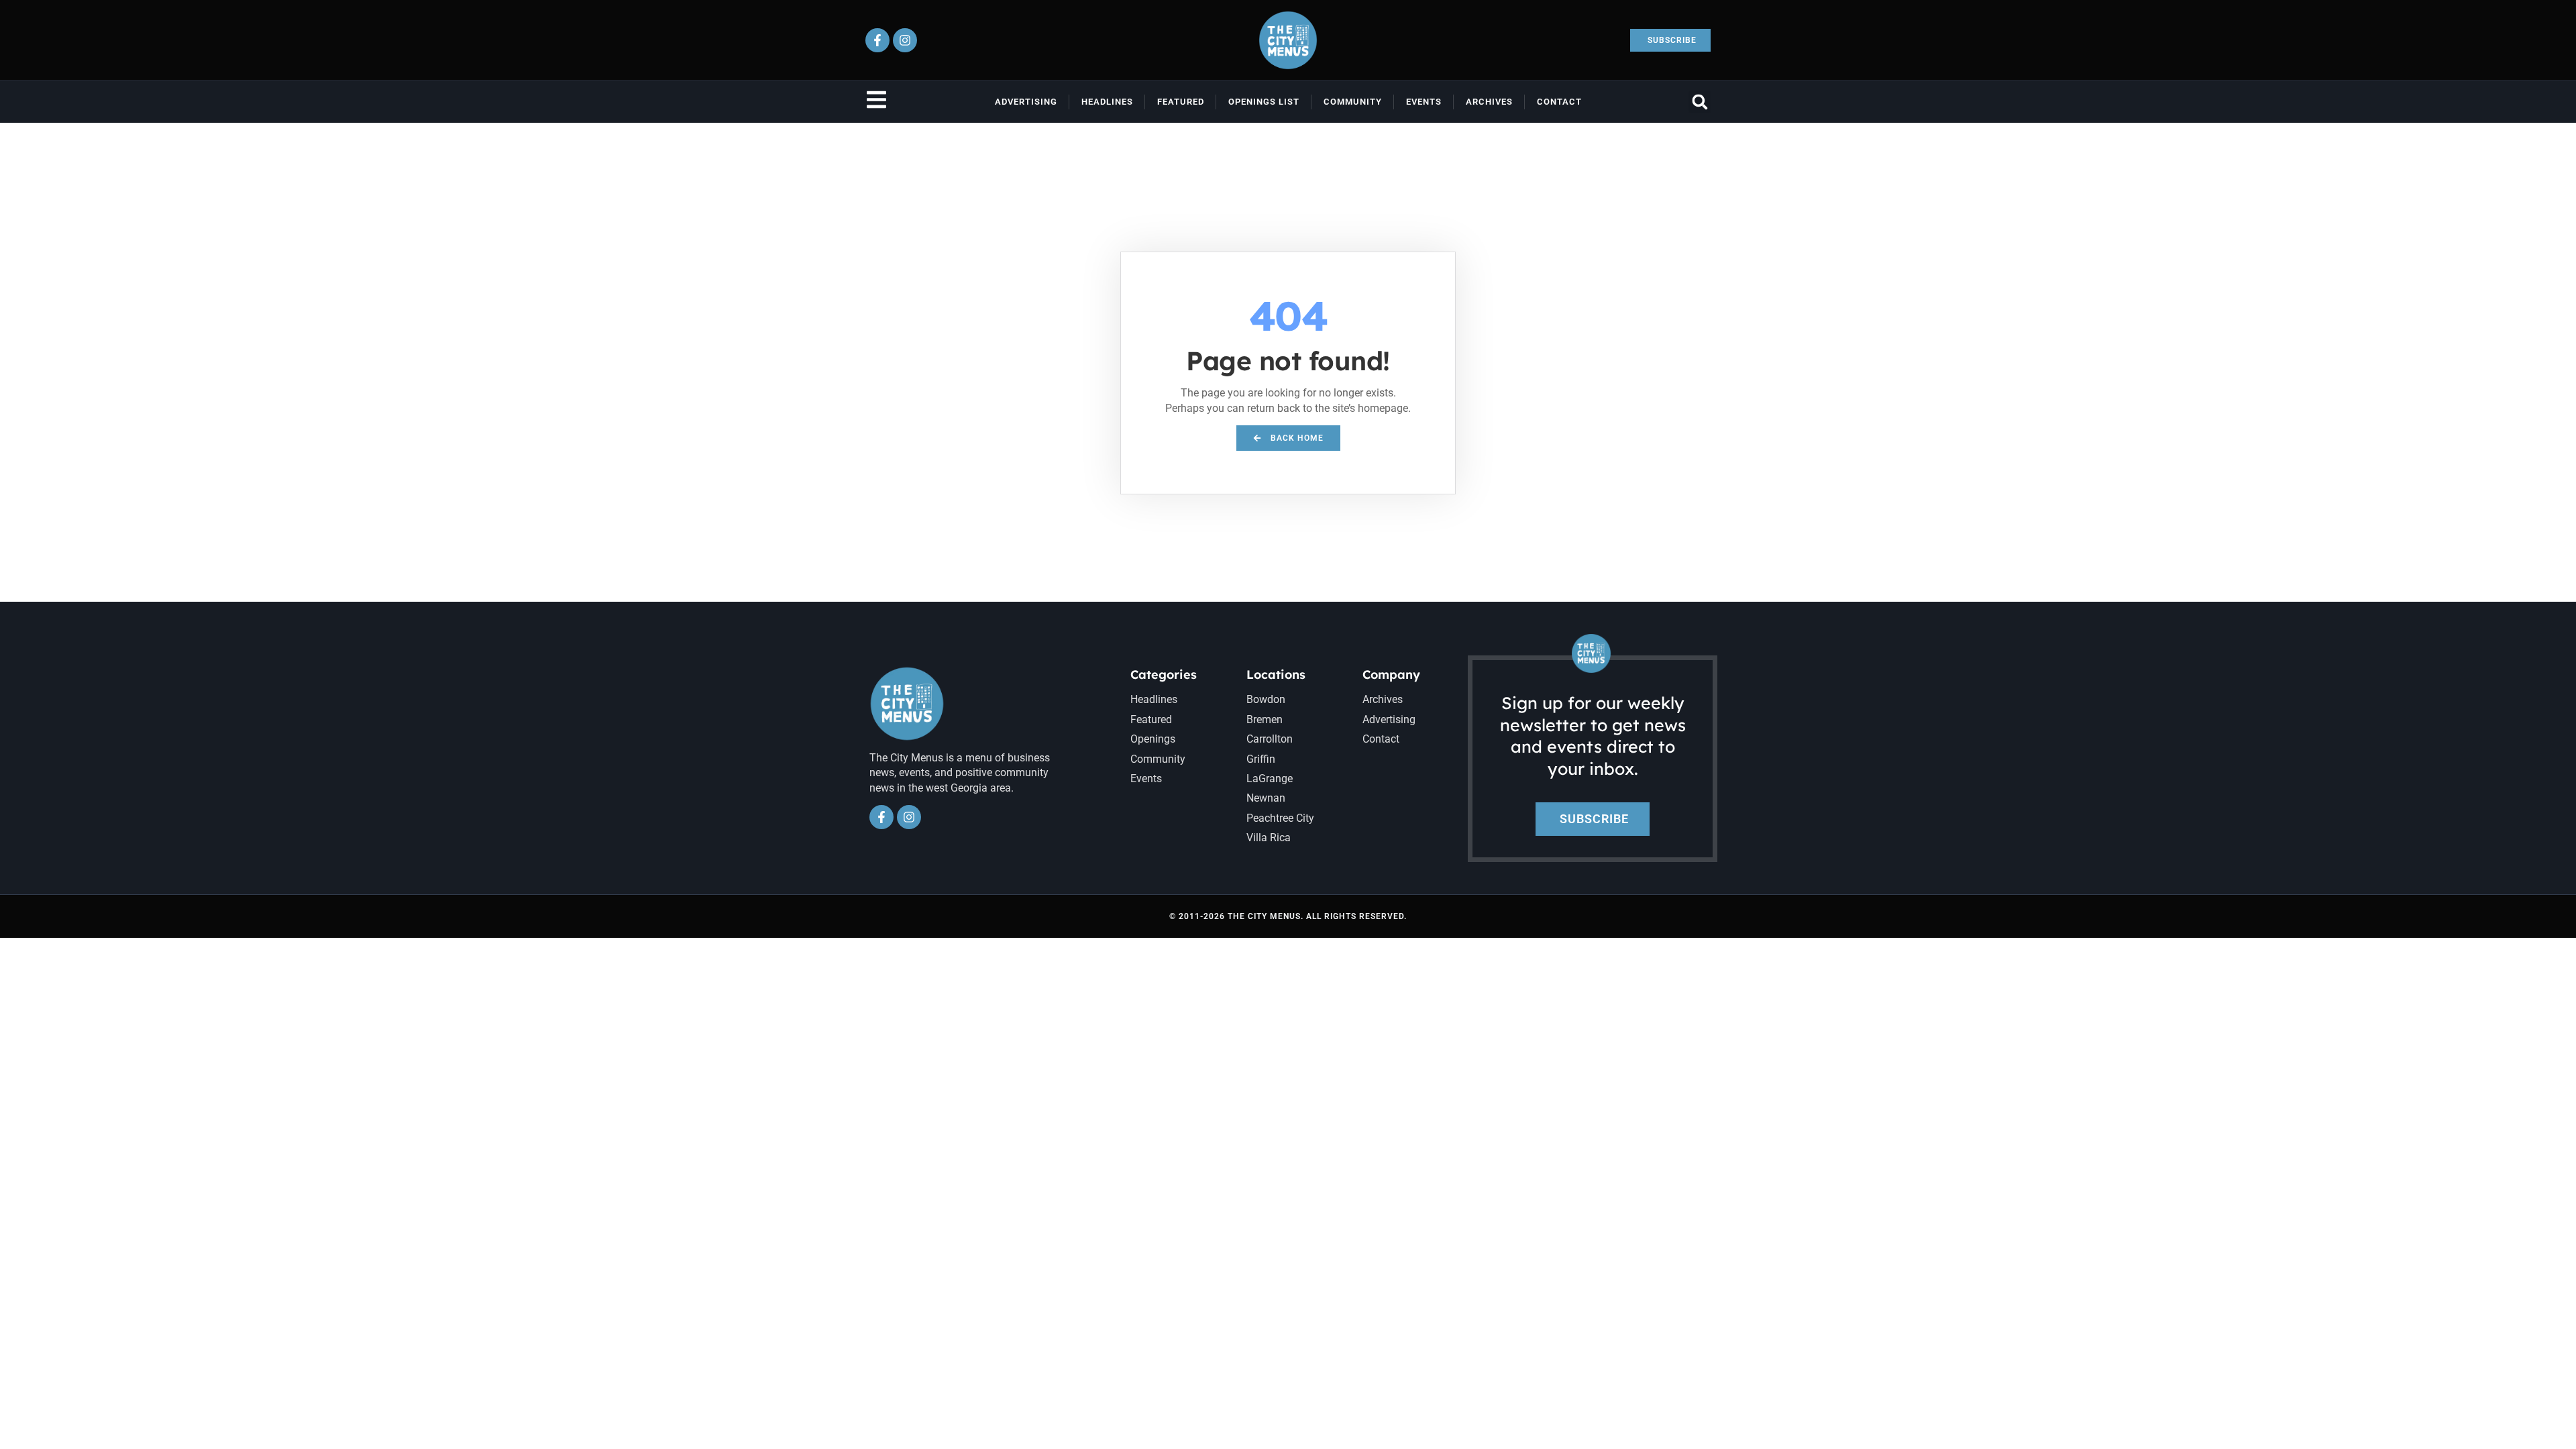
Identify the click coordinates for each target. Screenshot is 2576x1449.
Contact (1559, 102)
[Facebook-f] (877, 40)
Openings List (1264, 102)
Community (1353, 102)
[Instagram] (905, 40)
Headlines (1107, 102)
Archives (1489, 102)
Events (1424, 102)
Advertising (1026, 102)
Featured (1181, 102)
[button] (1700, 102)
